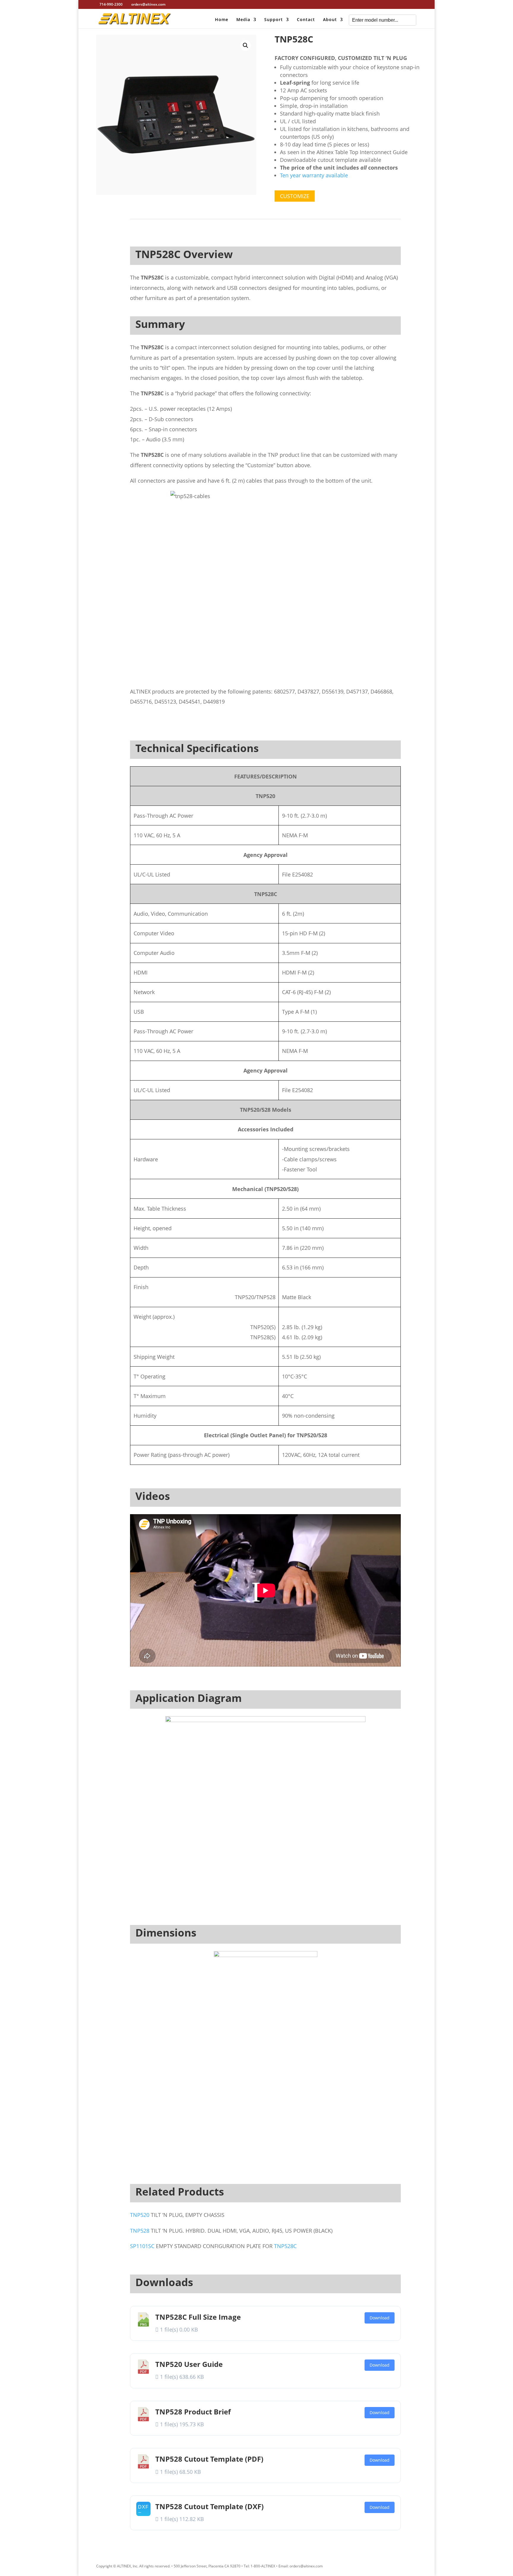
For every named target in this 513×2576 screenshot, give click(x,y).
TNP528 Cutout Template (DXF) (209, 2506)
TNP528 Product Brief (193, 2412)
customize (295, 196)
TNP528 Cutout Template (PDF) (209, 2459)
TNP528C (285, 2246)
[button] (246, 45)
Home (222, 20)
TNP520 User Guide (189, 2364)
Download (380, 2318)
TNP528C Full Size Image (198, 2317)
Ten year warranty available (314, 175)
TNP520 (140, 2215)
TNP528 (140, 2231)
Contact (306, 20)
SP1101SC (142, 2246)
